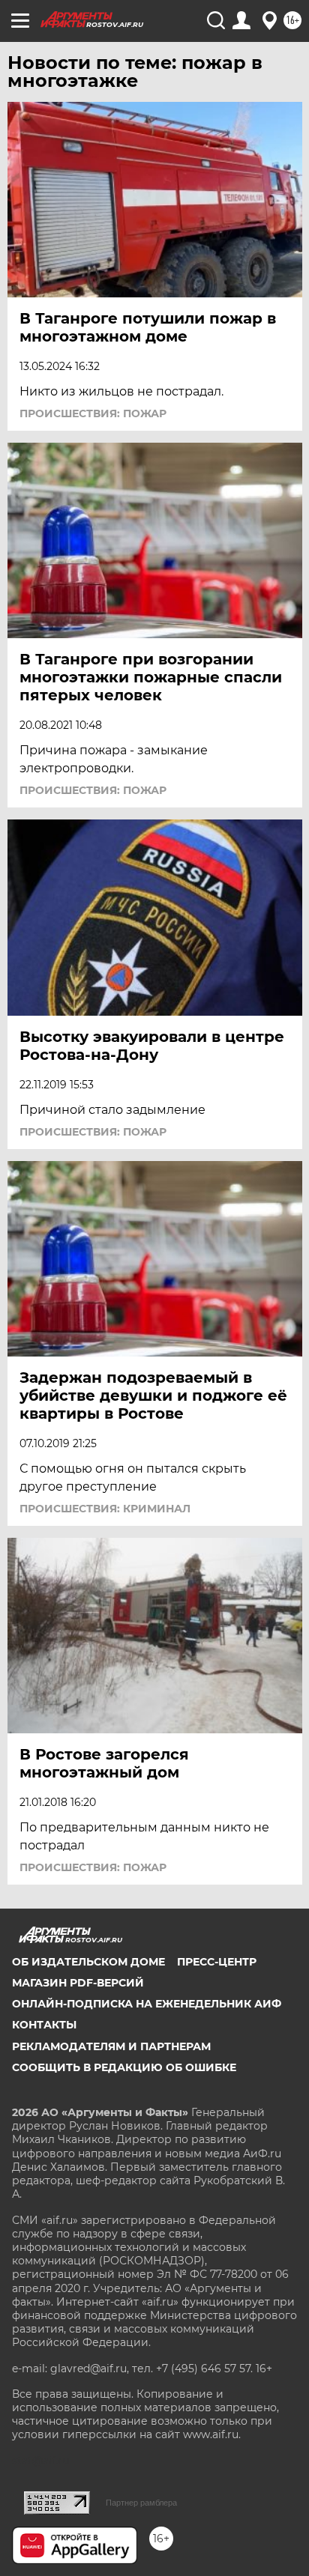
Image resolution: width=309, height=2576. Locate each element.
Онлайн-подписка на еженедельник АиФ (147, 2004)
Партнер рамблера (141, 2503)
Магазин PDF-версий (78, 1983)
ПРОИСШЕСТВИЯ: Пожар (93, 413)
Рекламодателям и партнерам (111, 2046)
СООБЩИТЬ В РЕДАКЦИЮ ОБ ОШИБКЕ (124, 2067)
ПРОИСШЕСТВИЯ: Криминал (105, 1509)
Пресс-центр (217, 1962)
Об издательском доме (88, 1962)
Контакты (44, 2025)
